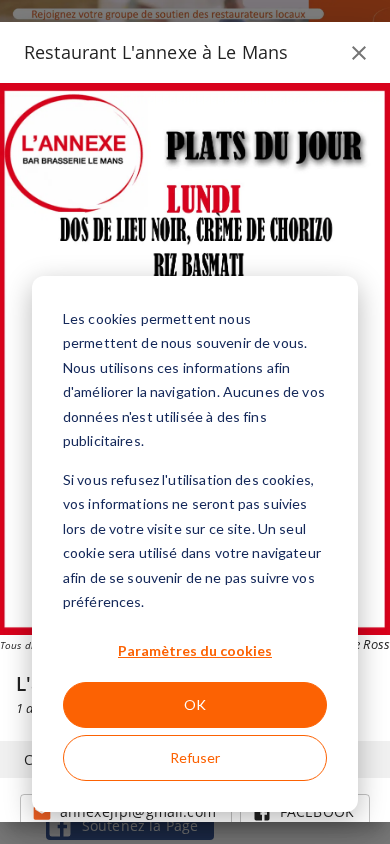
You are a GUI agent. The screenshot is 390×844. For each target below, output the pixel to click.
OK (195, 704)
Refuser (195, 757)
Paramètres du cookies (195, 650)
